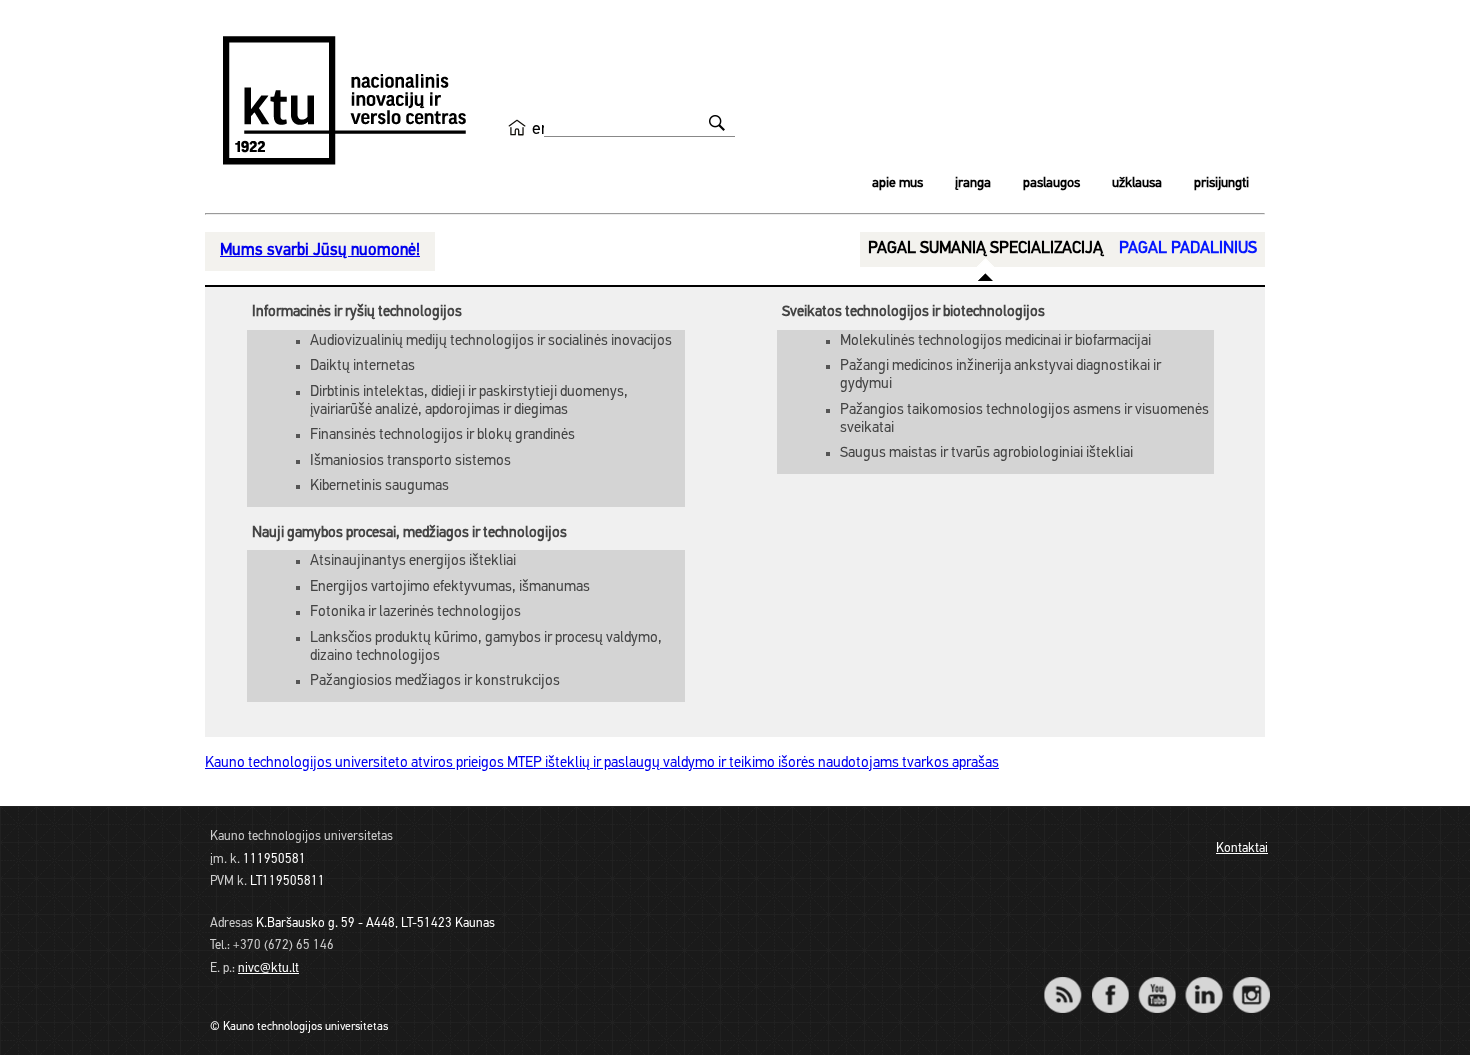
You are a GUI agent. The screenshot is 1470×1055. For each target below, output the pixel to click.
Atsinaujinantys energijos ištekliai (413, 561)
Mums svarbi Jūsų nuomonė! (320, 251)
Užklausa (1137, 183)
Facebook (1109, 981)
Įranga (973, 183)
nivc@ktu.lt (268, 968)
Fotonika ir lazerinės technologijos (415, 612)
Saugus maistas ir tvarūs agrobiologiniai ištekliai (986, 453)
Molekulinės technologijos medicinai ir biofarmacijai (995, 341)
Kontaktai (1242, 848)
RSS (1071, 981)
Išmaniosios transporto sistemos (410, 461)
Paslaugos (1051, 183)
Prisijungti (1221, 183)
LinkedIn (1203, 981)
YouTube (1156, 981)
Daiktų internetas (362, 366)
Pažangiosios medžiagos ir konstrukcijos (435, 681)
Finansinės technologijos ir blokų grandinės (442, 435)
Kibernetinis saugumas (379, 486)
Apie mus (897, 183)
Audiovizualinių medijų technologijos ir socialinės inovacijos (491, 341)
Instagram (1250, 981)
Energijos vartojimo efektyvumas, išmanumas (450, 587)
